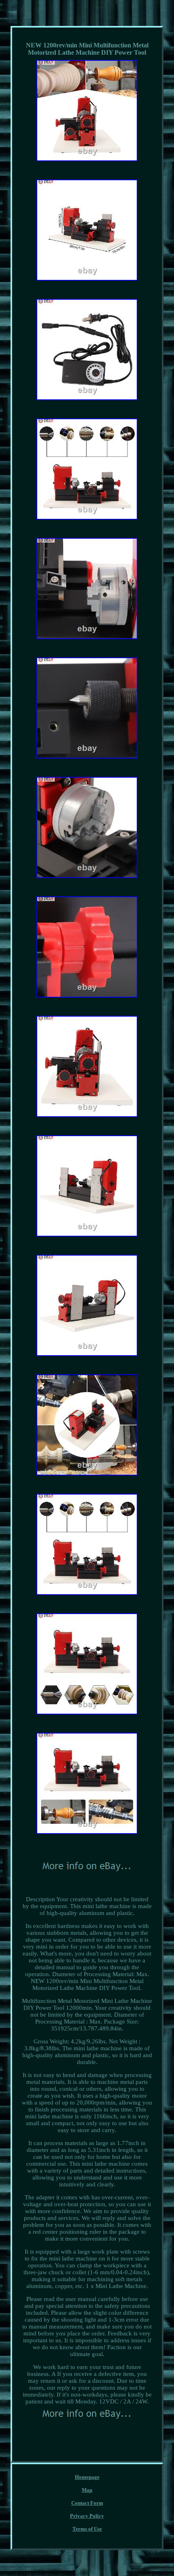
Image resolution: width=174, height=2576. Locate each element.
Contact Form (87, 2503)
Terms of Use (87, 2529)
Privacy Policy (87, 2516)
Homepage (87, 2477)
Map (87, 2490)
